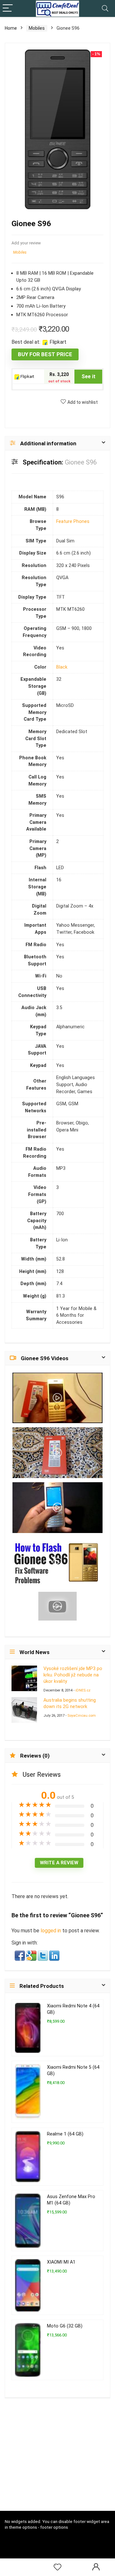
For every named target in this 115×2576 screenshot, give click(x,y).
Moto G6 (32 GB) (65, 2326)
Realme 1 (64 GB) (65, 2134)
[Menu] (8, 8)
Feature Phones (73, 521)
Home (11, 28)
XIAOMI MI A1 (61, 2262)
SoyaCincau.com (82, 1716)
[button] (20, 1955)
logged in (51, 1931)
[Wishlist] (57, 2567)
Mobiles (37, 28)
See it (88, 376)
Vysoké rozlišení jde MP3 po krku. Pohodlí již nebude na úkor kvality (73, 1675)
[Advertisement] (60, 2463)
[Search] (105, 8)
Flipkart (27, 376)
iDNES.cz (83, 1690)
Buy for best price (45, 354)
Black (62, 667)
